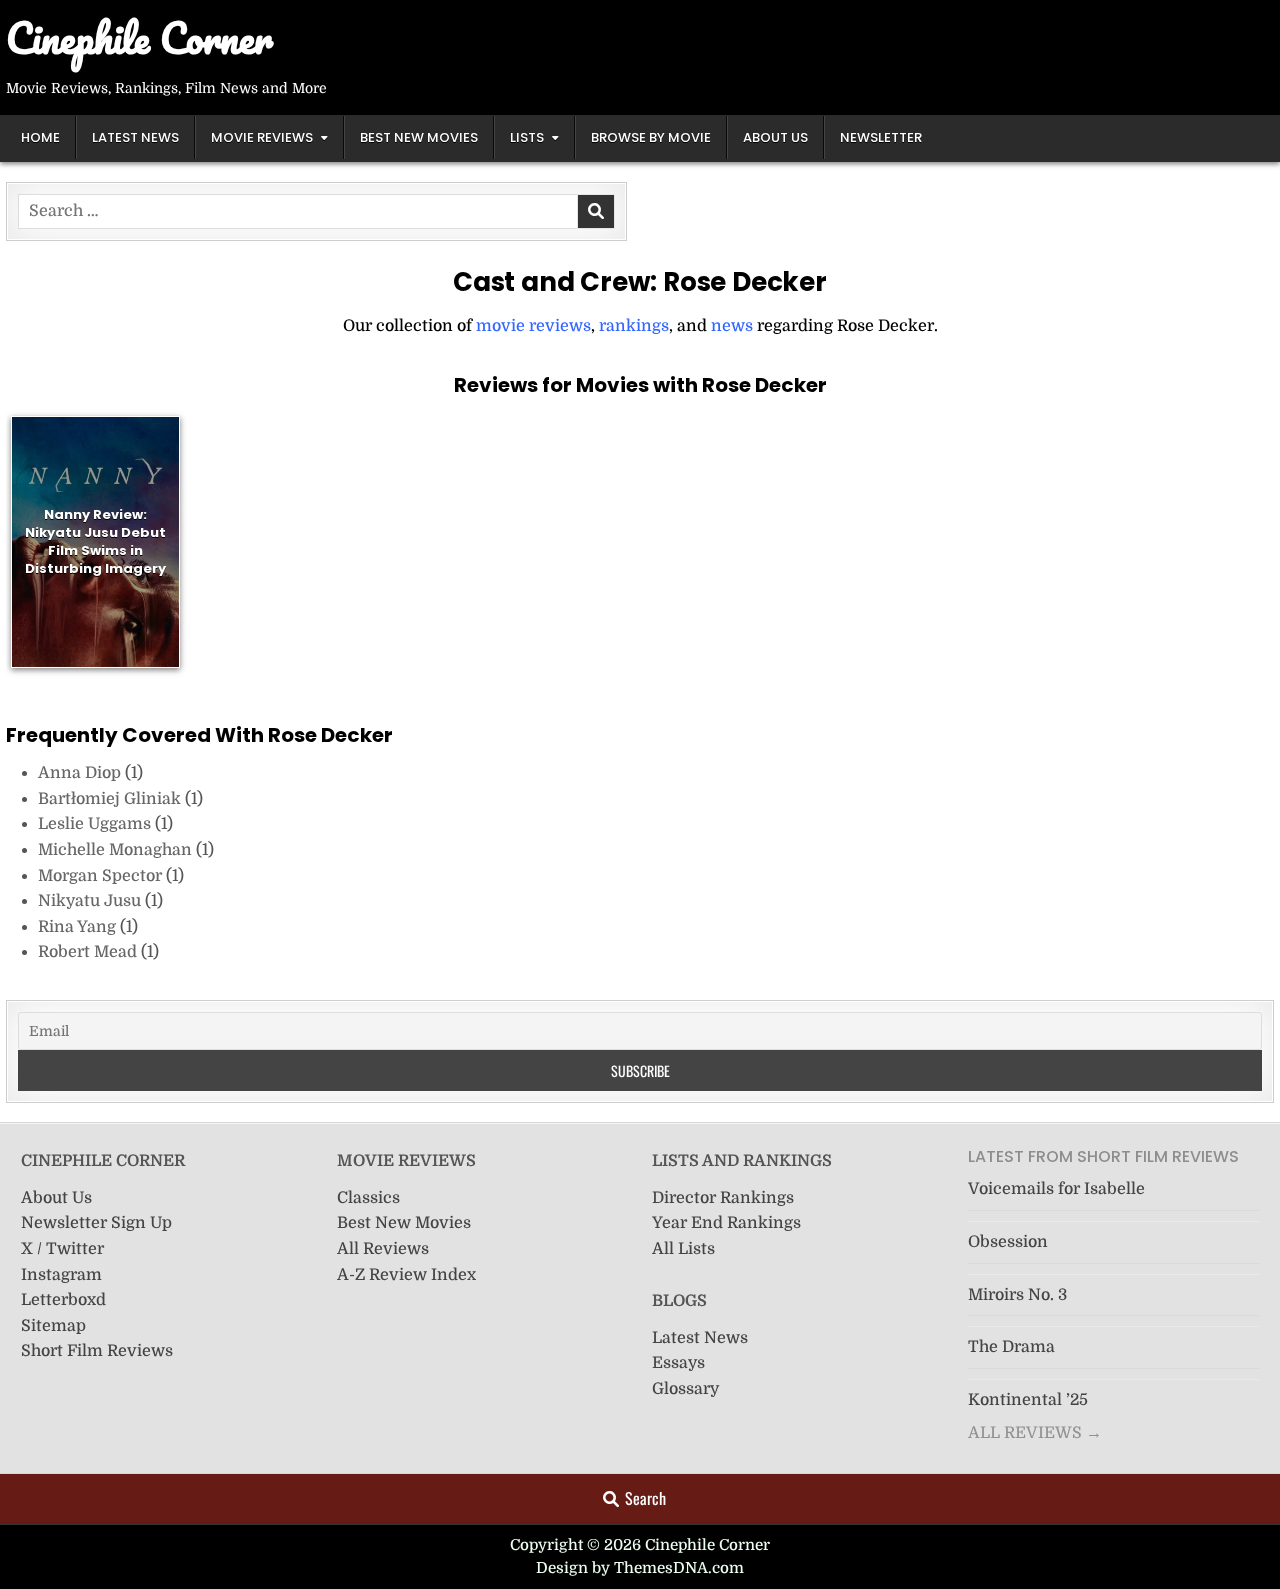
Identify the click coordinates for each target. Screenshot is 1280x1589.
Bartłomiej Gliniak (111, 799)
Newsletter (881, 137)
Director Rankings (723, 1198)
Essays (678, 1363)
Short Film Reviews (97, 1351)
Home (40, 137)
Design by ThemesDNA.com (640, 1568)
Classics (368, 1198)
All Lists (683, 1249)
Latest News (135, 137)
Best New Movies (419, 137)
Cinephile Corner (139, 37)
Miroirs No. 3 (1017, 1295)
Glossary (685, 1389)
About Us (775, 137)
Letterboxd (63, 1300)
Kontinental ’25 (1028, 1400)
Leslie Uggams (96, 824)
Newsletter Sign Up (96, 1223)
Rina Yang (79, 927)
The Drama (1011, 1347)
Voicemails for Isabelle (1056, 1189)
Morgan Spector (102, 876)
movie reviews (533, 326)
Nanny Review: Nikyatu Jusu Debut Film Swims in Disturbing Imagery (95, 541)
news (732, 326)
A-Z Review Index (406, 1275)
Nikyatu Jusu (91, 901)
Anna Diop (81, 773)
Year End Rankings (726, 1223)
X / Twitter (62, 1249)
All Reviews (383, 1249)
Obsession (1008, 1242)
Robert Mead (89, 952)
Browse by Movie (651, 137)
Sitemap (53, 1326)
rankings (634, 326)
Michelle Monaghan (117, 850)
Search (645, 1498)
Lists (527, 137)
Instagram (61, 1275)
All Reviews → (1035, 1433)
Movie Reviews (262, 137)
